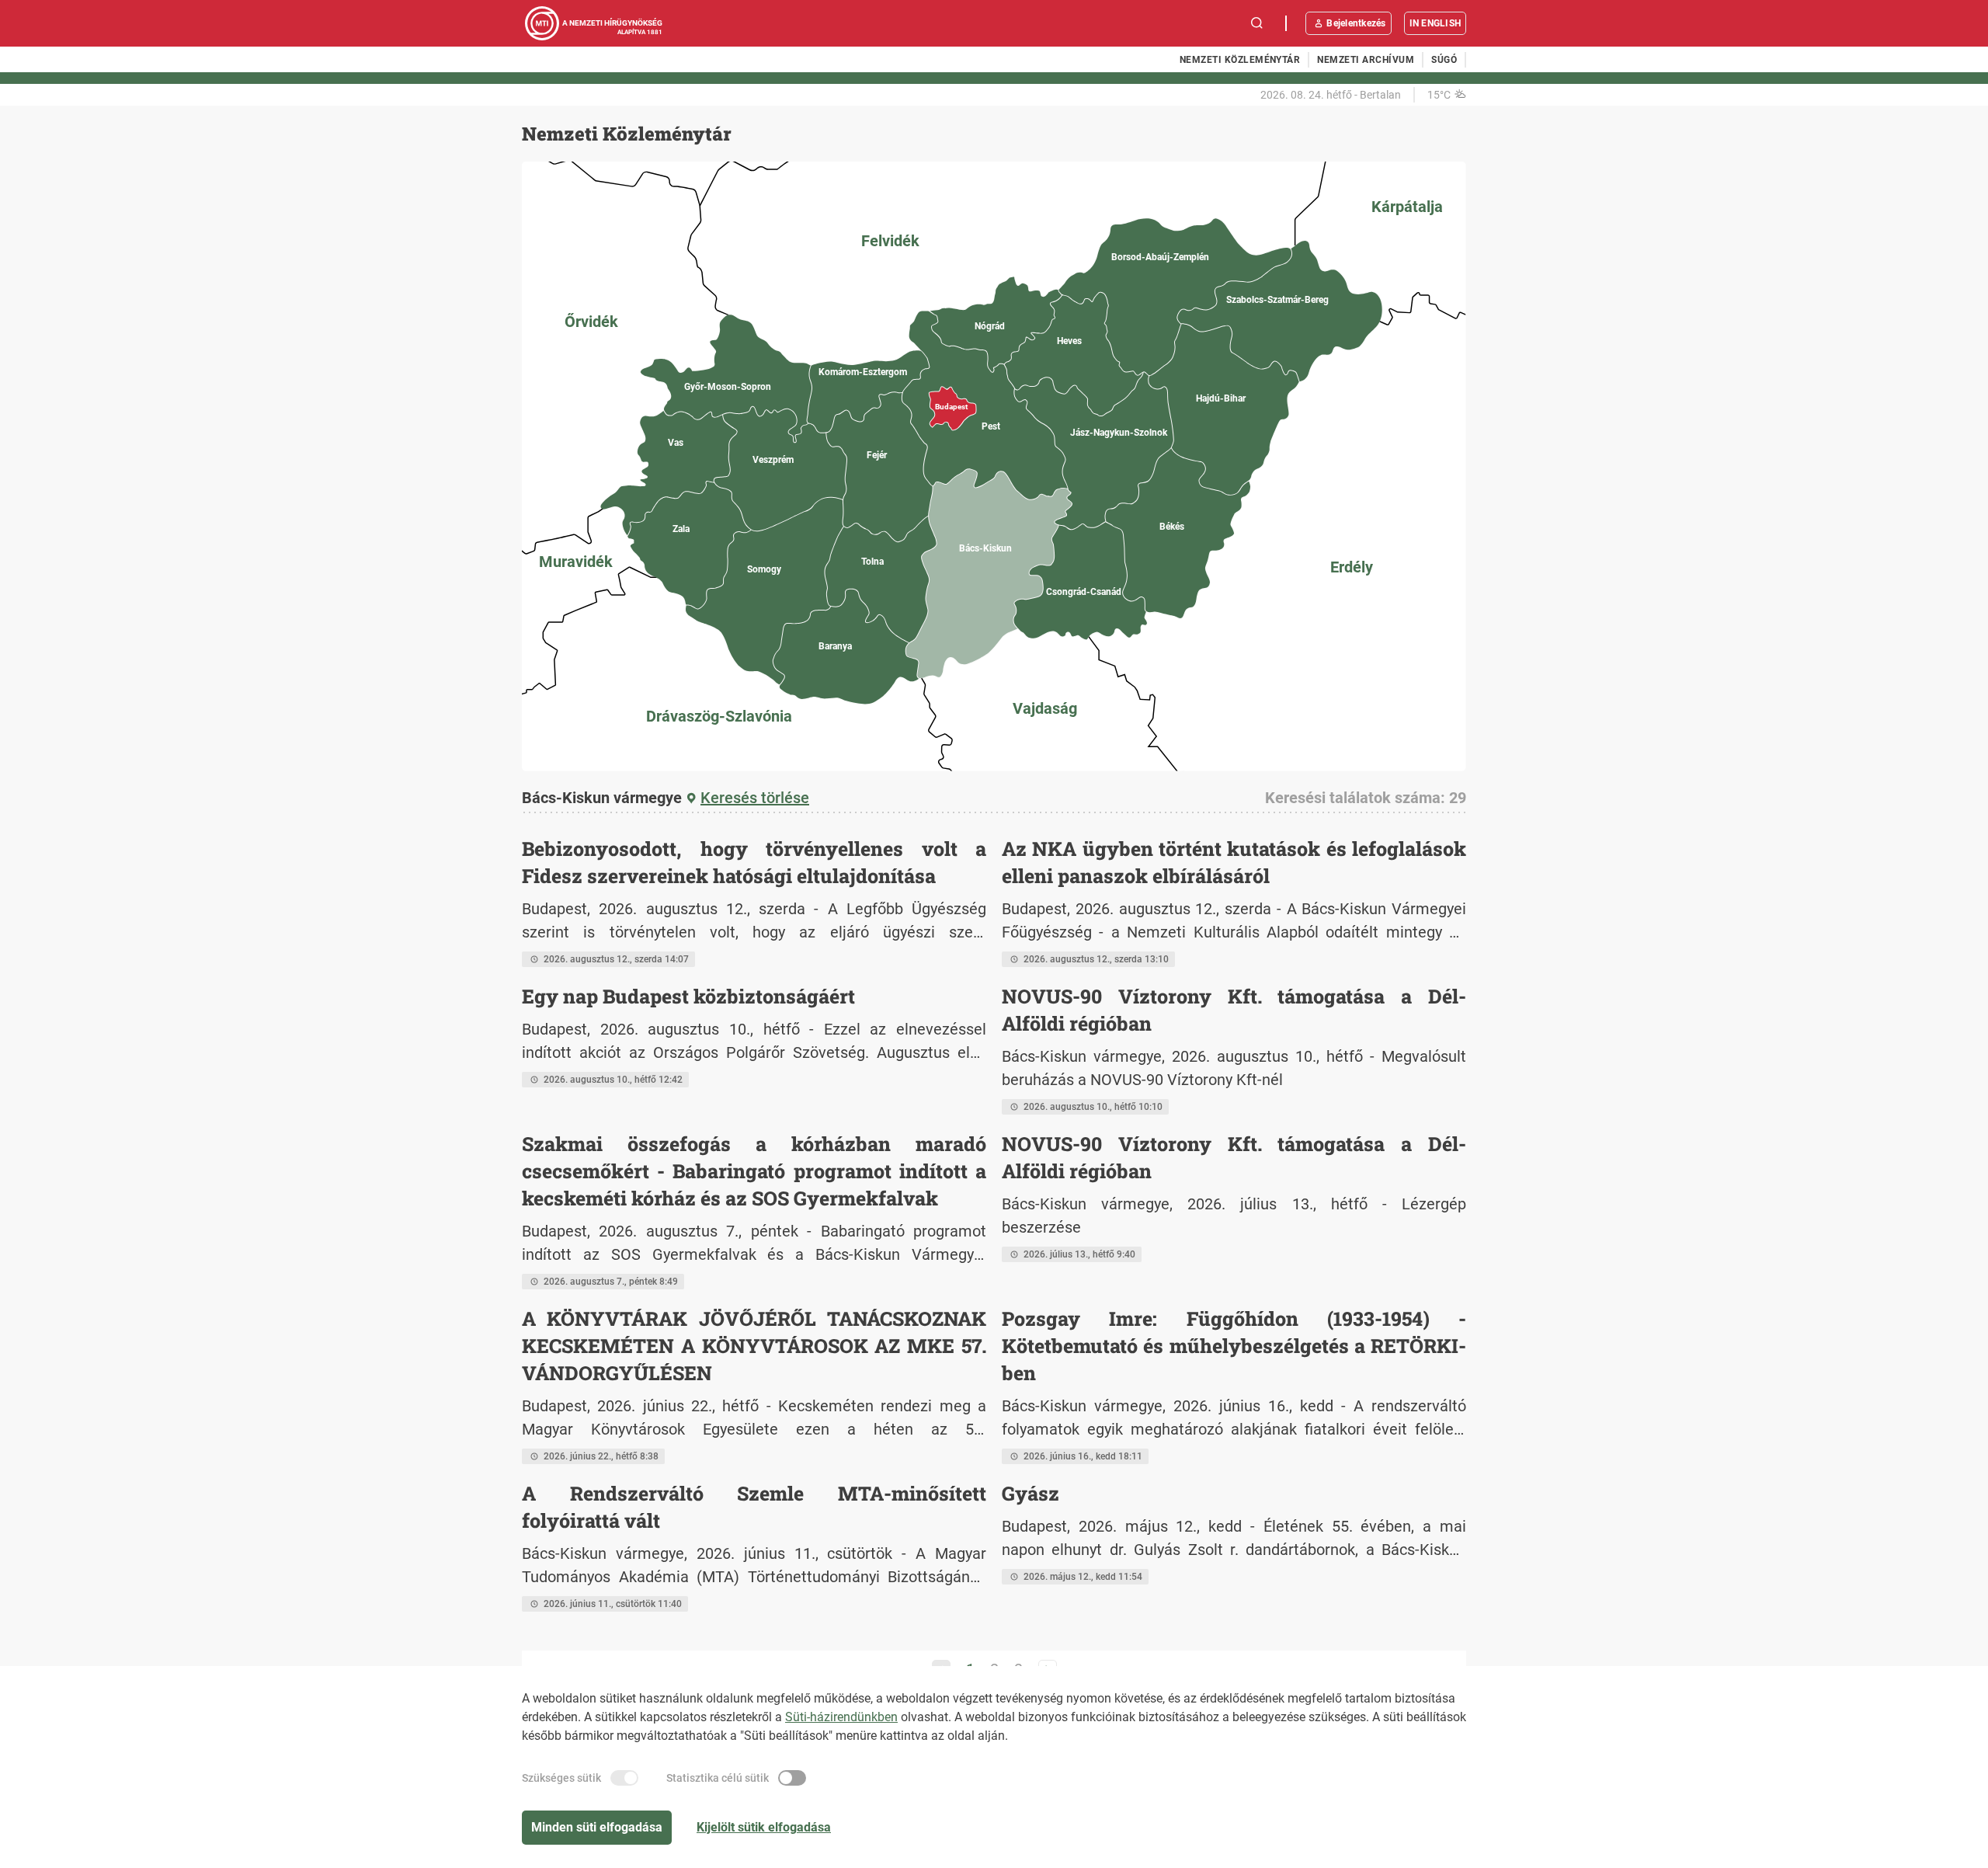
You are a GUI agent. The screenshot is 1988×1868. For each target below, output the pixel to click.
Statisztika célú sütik (718, 1778)
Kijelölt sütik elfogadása (764, 1827)
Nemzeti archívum (1366, 60)
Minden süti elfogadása (597, 1827)
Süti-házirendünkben (841, 1717)
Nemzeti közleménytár (1240, 60)
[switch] (624, 1778)
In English (1435, 23)
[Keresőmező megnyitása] (1257, 23)
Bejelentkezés (1356, 23)
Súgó (1444, 60)
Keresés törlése (755, 798)
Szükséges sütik (561, 1778)
